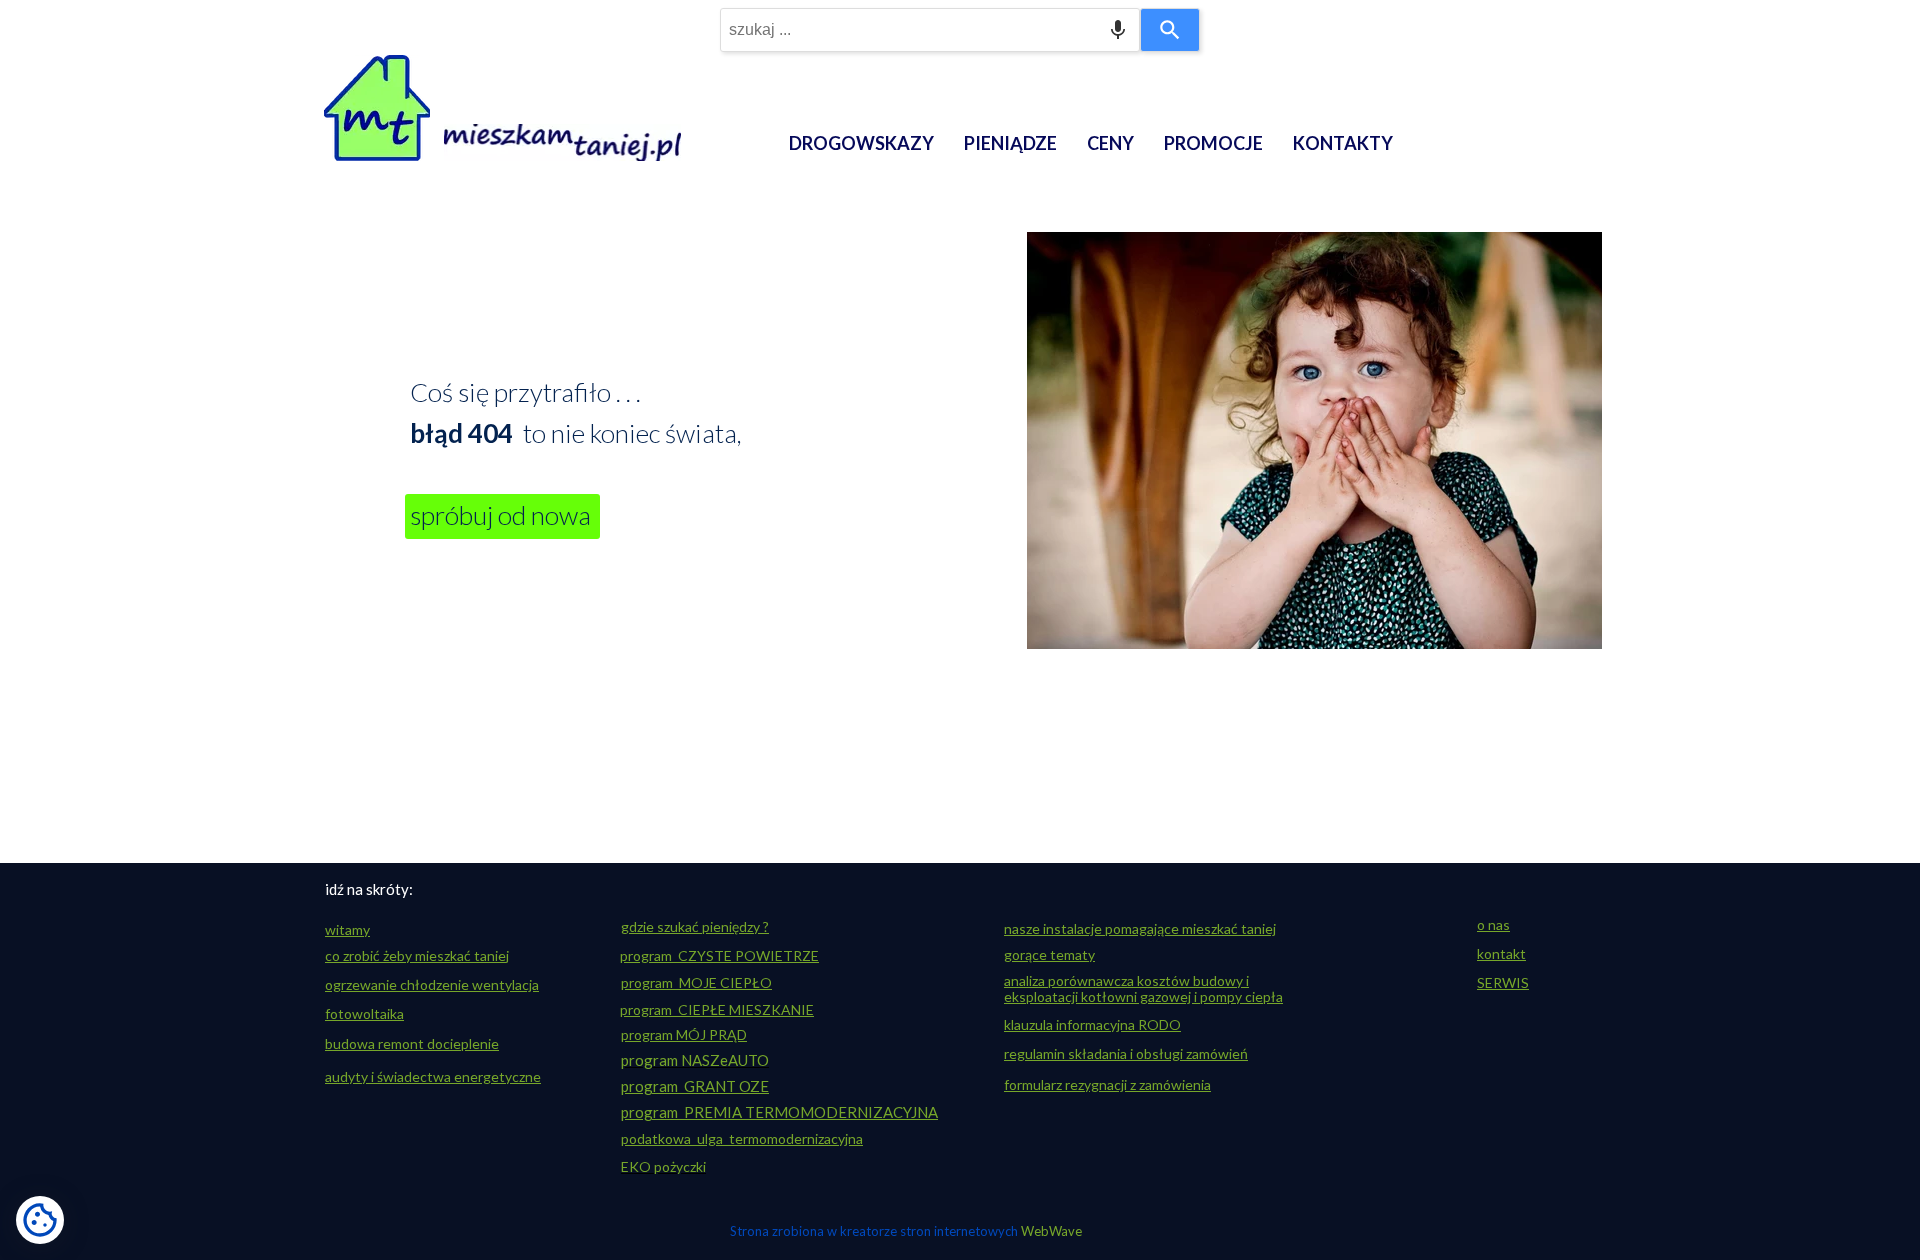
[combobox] (930, 30)
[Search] (1170, 30)
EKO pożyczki (663, 1166)
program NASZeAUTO (695, 1060)
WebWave (1051, 1231)
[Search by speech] (1118, 30)
